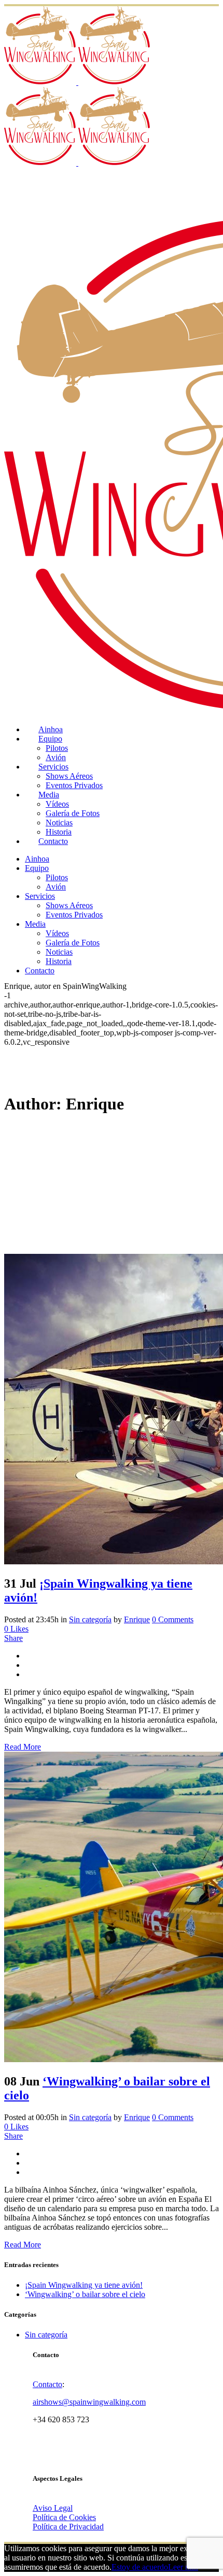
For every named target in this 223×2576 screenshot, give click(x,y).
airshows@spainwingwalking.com (89, 2402)
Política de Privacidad (68, 2527)
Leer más (183, 2567)
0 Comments (173, 1619)
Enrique (137, 1619)
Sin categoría (90, 1619)
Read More (23, 1747)
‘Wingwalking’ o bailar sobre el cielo (85, 2294)
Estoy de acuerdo (140, 2567)
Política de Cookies (64, 2517)
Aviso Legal (53, 2508)
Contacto (47, 2384)
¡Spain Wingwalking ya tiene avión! (84, 2285)
